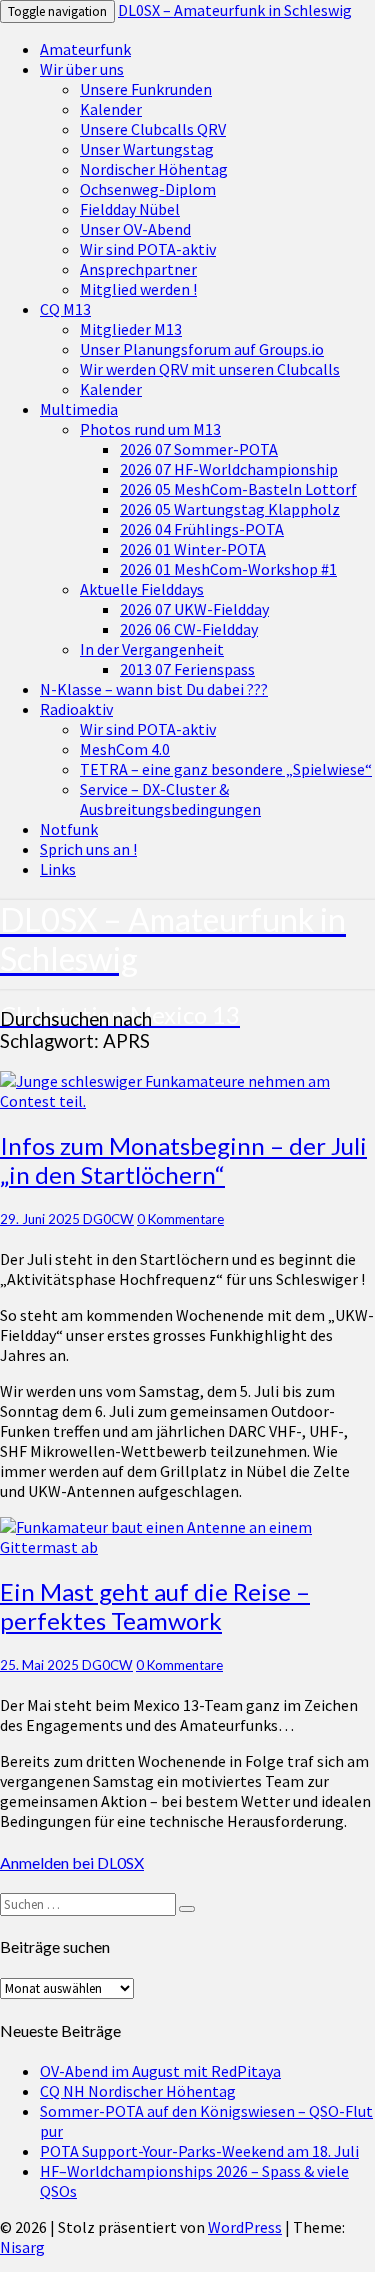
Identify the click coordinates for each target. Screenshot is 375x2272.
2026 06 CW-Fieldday (189, 629)
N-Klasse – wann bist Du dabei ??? (154, 689)
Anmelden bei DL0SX (72, 1862)
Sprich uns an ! (88, 849)
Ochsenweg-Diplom (148, 189)
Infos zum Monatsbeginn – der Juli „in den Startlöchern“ (183, 1160)
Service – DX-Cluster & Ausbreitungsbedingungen (170, 799)
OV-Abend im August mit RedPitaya (160, 2071)
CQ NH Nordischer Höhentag (138, 2091)
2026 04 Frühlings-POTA (202, 529)
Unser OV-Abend (135, 229)
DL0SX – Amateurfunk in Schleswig (235, 10)
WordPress (245, 2227)
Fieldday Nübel (130, 209)
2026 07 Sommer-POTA (199, 449)
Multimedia (79, 409)
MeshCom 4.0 (125, 749)
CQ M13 (65, 309)
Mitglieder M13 (131, 329)
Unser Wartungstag (147, 149)
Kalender (111, 109)
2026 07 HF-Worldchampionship (229, 469)
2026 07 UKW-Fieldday (194, 609)
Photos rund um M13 (150, 429)
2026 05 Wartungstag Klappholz (230, 509)
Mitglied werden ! (138, 289)
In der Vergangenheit (152, 649)
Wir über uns (82, 69)
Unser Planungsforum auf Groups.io (202, 349)
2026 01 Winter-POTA (193, 549)
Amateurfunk (85, 49)
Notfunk (69, 829)
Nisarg (22, 2247)
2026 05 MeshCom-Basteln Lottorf (238, 489)
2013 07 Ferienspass (187, 669)
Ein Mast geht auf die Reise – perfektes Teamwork (155, 1606)
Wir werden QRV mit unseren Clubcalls (210, 369)
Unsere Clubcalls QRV (153, 129)
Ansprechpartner (138, 269)
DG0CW (108, 1219)
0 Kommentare (180, 1219)
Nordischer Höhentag (154, 169)
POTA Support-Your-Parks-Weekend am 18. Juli (199, 2151)
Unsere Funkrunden (146, 89)
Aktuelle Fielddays (142, 589)
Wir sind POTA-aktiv (148, 249)
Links (58, 869)
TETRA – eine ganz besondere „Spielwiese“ (226, 769)
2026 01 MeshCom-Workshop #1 (228, 569)
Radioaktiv (76, 709)
